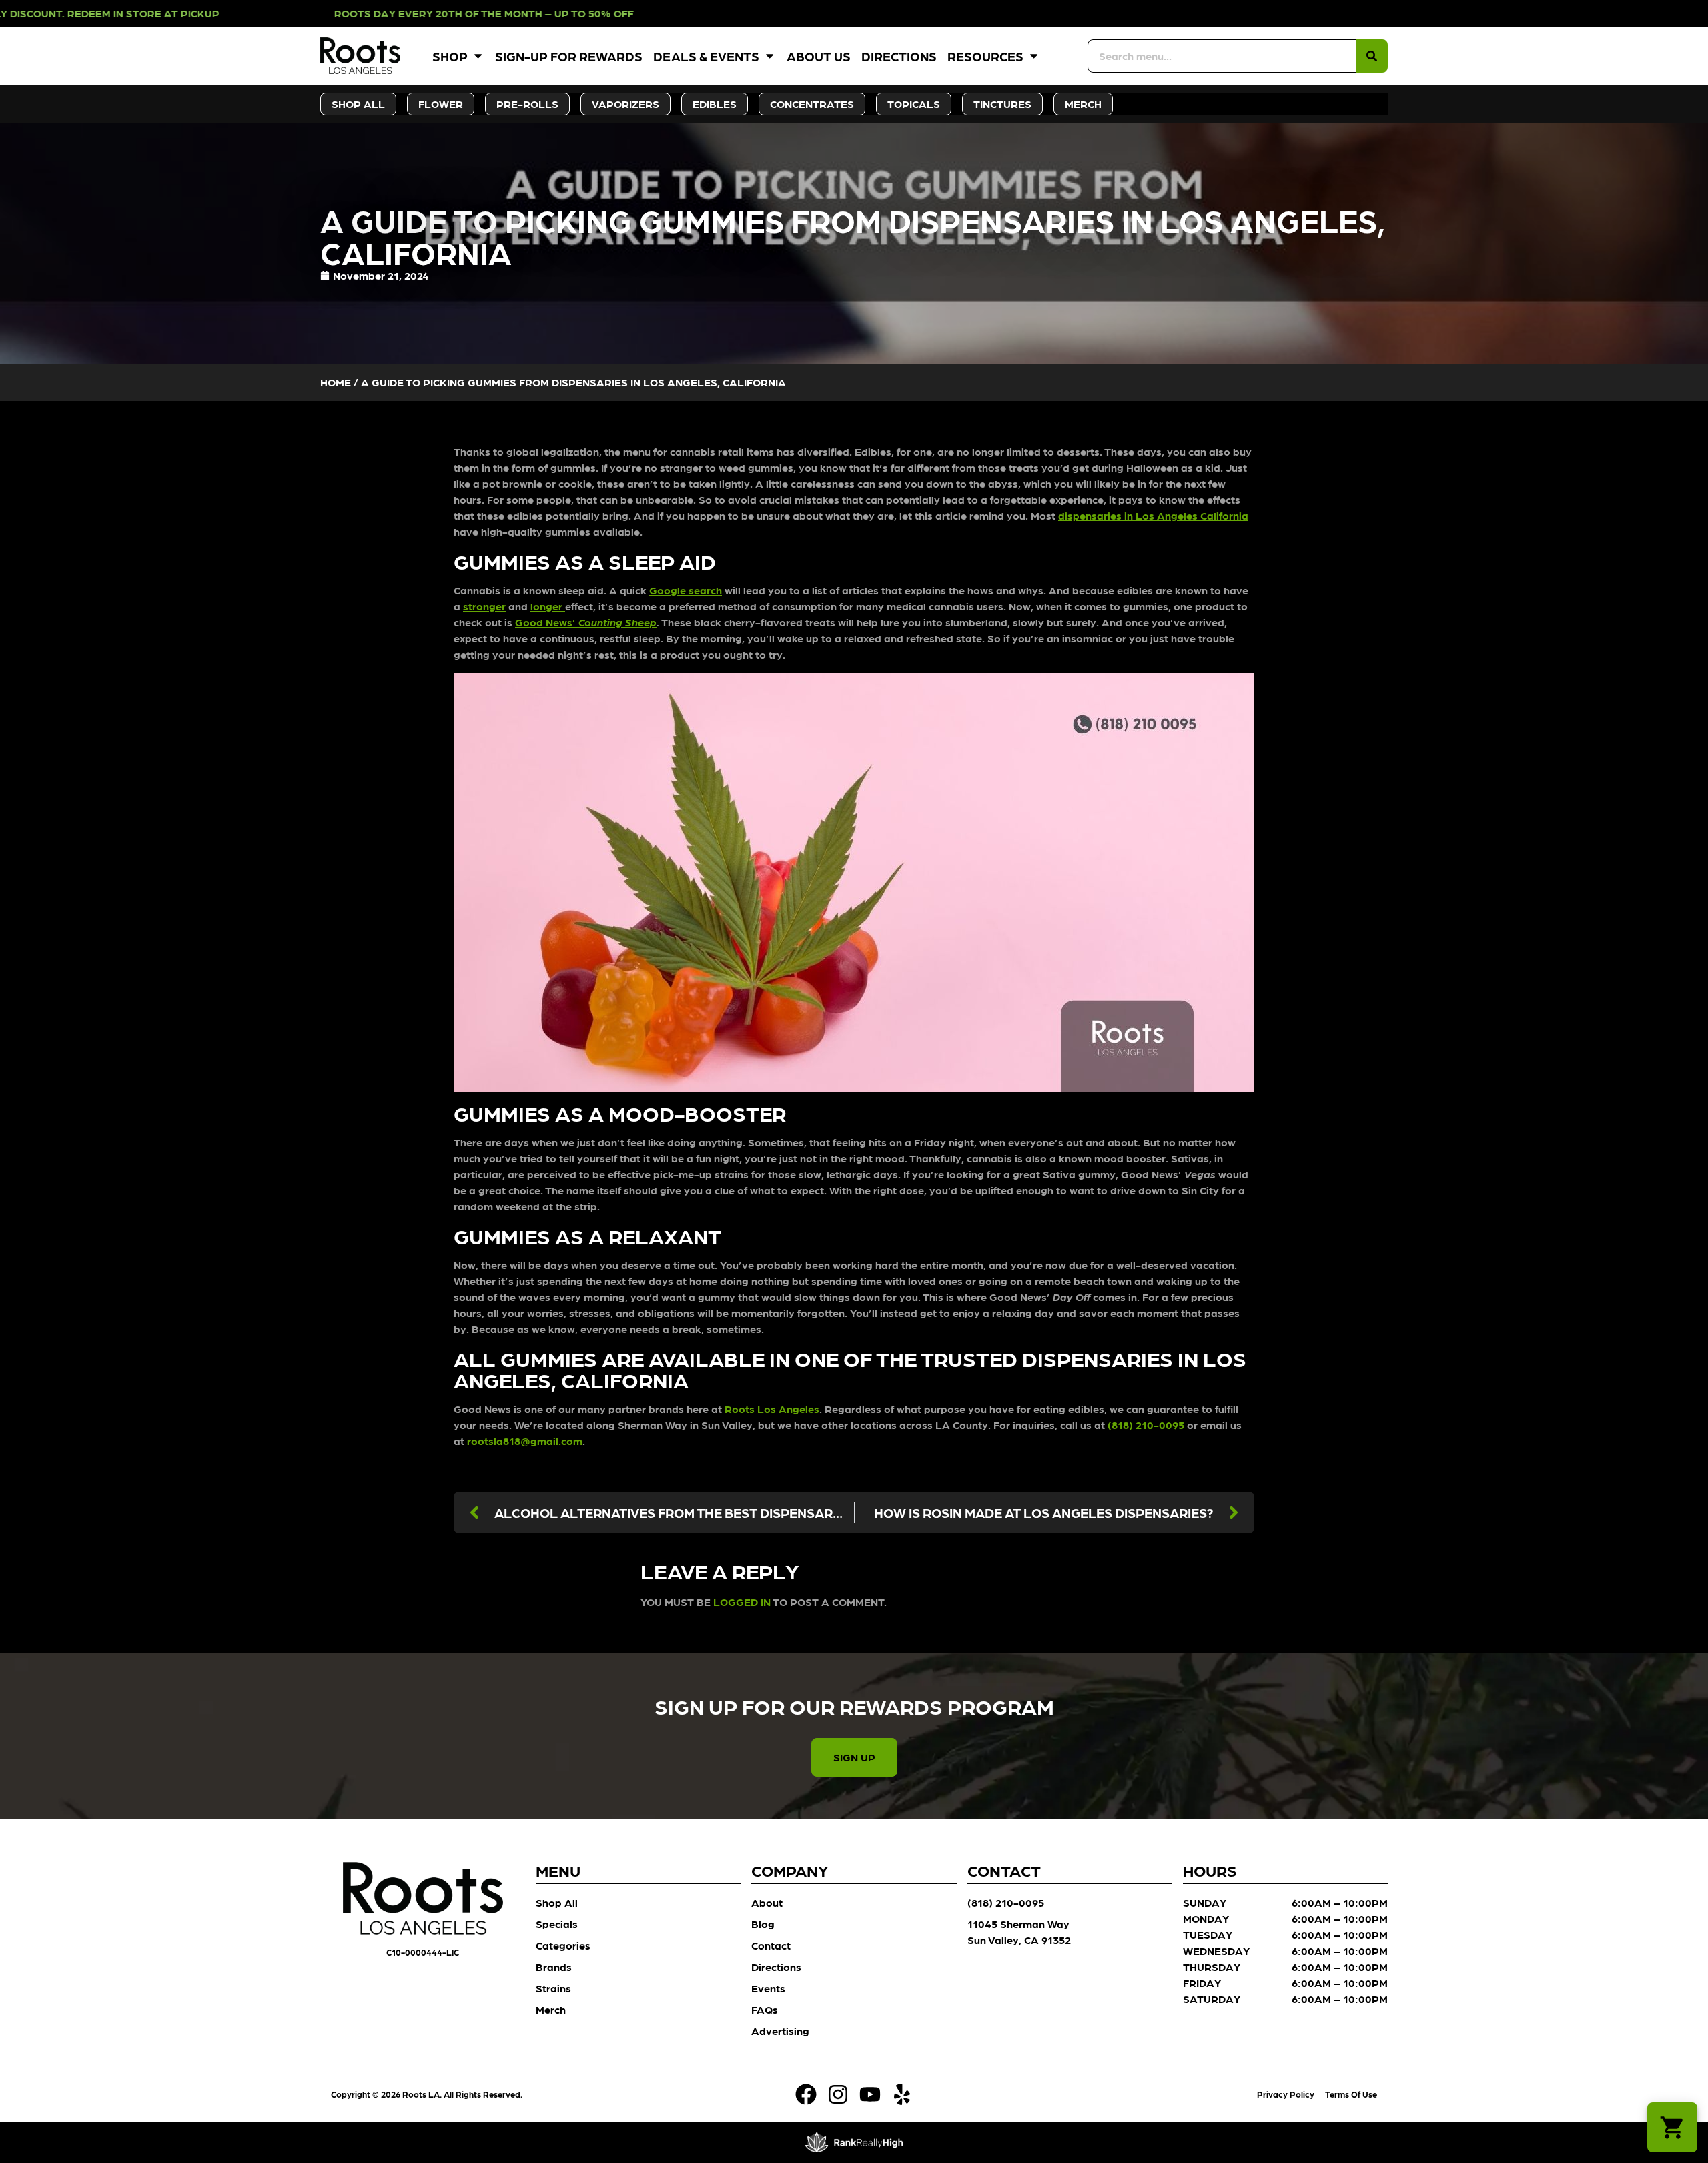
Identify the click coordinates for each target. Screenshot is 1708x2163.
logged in (742, 1602)
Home (336, 382)
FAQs (765, 2009)
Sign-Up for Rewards (569, 56)
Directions (899, 56)
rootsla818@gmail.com (525, 1441)
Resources (985, 56)
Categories (563, 1945)
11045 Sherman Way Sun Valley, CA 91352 (1019, 1932)
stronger (484, 606)
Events (768, 1988)
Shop (450, 56)
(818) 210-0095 (1146, 1425)
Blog (763, 1924)
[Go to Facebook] (806, 2094)
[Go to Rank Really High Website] (854, 2142)
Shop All (557, 1902)
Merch (551, 2009)
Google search (686, 590)
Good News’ (586, 622)
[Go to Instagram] (838, 2094)
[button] (1672, 2127)
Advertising (780, 2031)
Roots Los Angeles (772, 1409)
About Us (819, 56)
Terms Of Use (1351, 2094)
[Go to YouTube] (870, 2094)
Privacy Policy (1286, 2094)
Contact (771, 1945)
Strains (553, 1988)
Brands (554, 1967)
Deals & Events (706, 56)
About (767, 1902)
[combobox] (1222, 56)
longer (548, 606)
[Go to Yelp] (902, 2094)
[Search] (1372, 56)
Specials (557, 1924)
